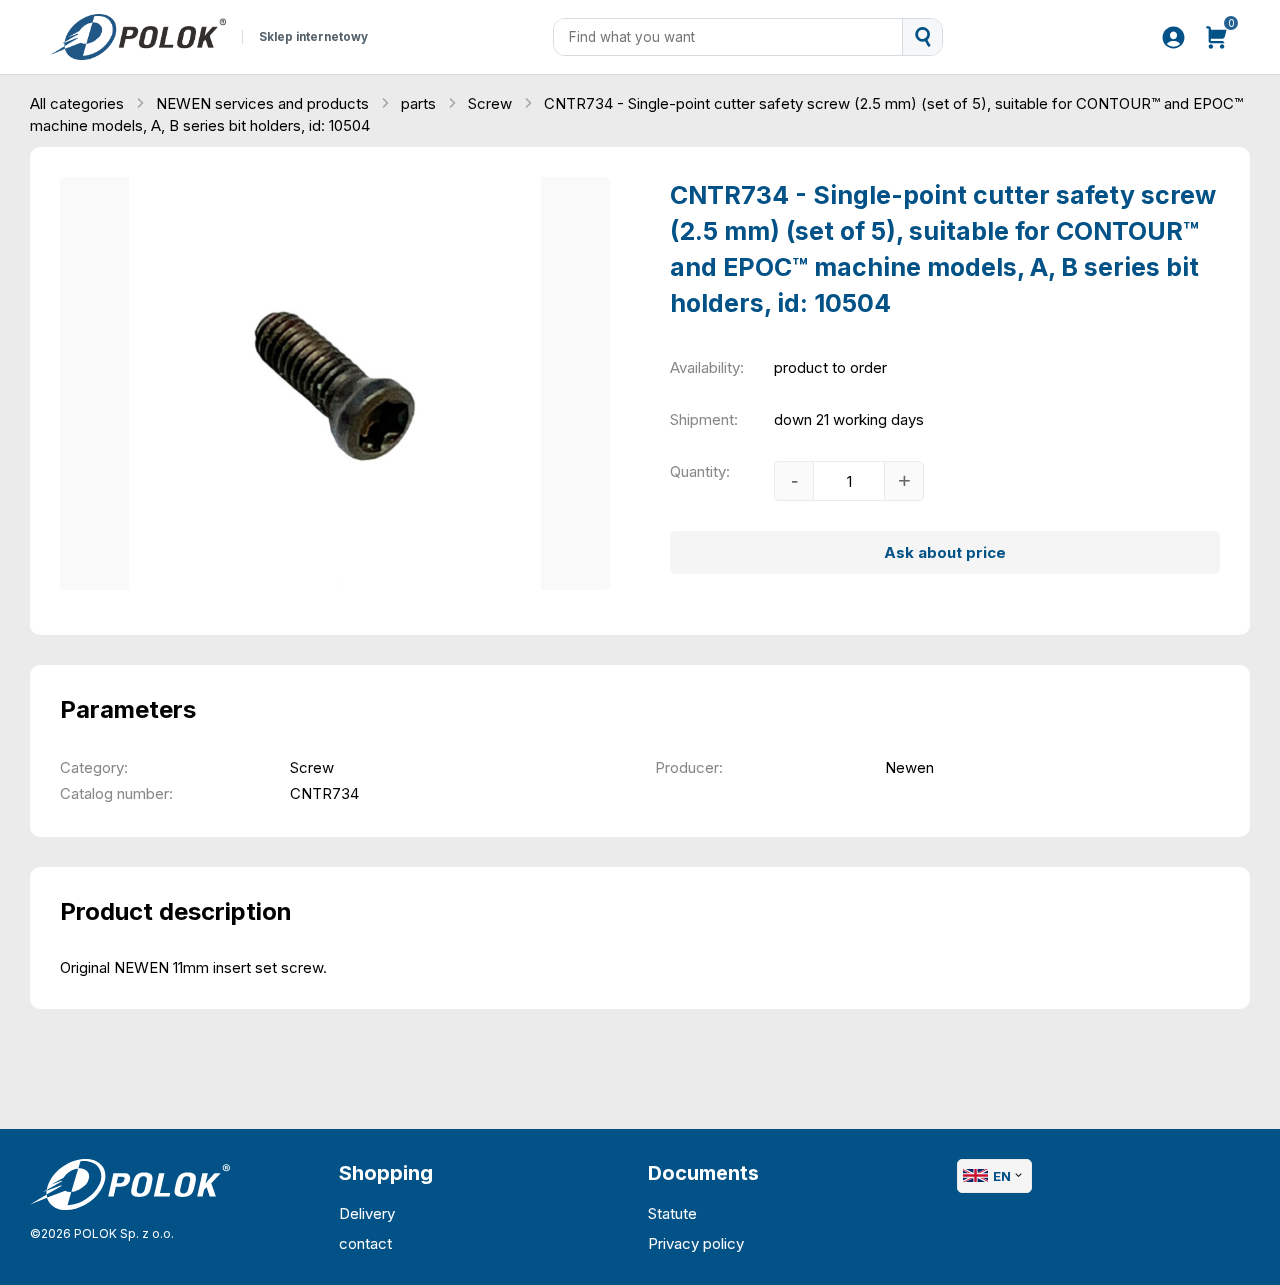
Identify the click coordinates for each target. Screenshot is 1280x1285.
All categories (79, 103)
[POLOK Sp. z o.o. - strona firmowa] (138, 36)
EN (1002, 1176)
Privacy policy (696, 1243)
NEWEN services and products (264, 103)
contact (365, 1243)
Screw (492, 103)
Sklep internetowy (313, 37)
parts (420, 103)
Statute (672, 1213)
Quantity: (700, 471)
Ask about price (945, 552)
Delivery (367, 1213)
